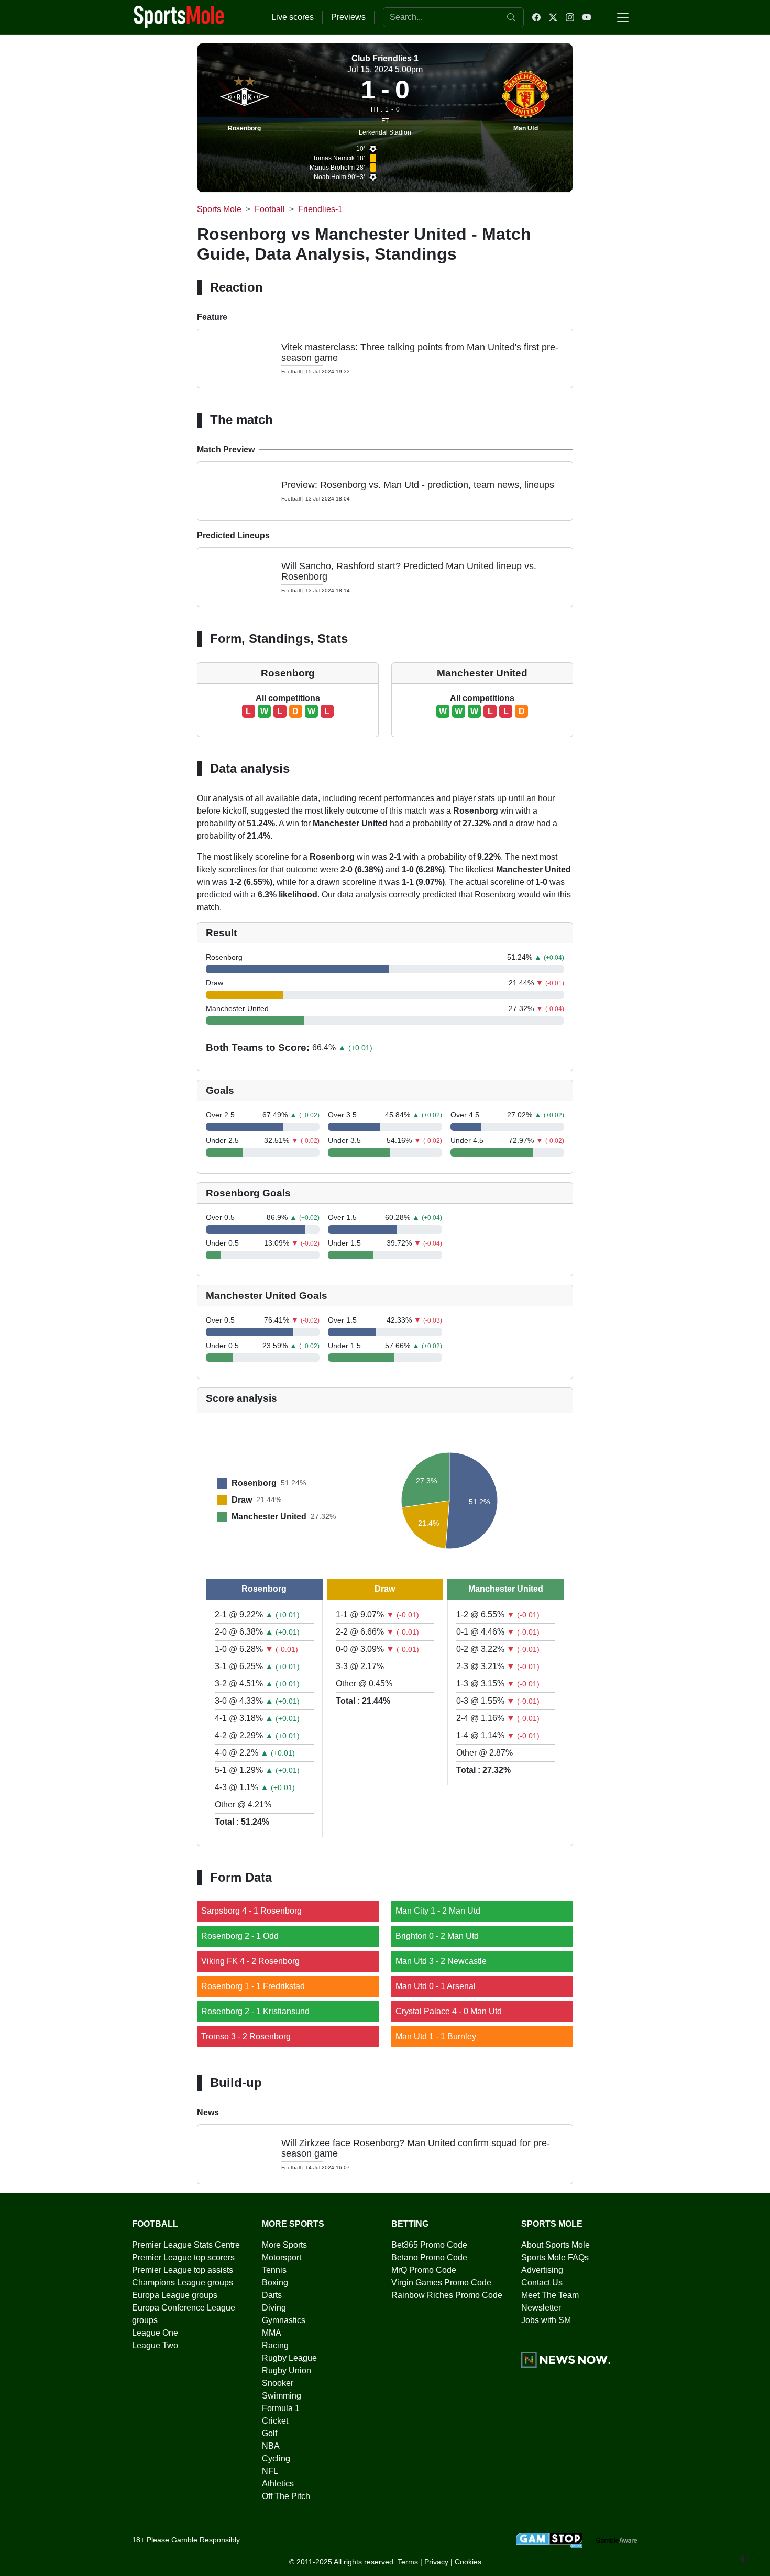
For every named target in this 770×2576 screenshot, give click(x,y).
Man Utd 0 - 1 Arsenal (436, 1986)
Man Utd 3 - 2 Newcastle (441, 1961)
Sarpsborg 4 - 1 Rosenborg (251, 1911)
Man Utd (526, 128)
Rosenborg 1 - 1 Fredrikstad (253, 1986)
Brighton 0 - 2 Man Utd (437, 1936)
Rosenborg (244, 128)
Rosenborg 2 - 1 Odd (240, 1936)
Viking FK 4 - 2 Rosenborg (250, 1961)
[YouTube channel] (587, 17)
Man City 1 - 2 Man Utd (438, 1911)
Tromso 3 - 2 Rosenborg (246, 2036)
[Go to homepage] (179, 16)
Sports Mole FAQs (555, 2257)
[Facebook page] (536, 17)
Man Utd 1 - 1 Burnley (436, 2036)
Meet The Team (550, 2295)
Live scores (293, 17)
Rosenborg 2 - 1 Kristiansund (255, 2011)
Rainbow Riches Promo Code (447, 2295)
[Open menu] (623, 17)
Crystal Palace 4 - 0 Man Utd (449, 2011)
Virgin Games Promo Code (441, 2283)
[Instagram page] (570, 17)
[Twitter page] (553, 17)
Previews (348, 17)
